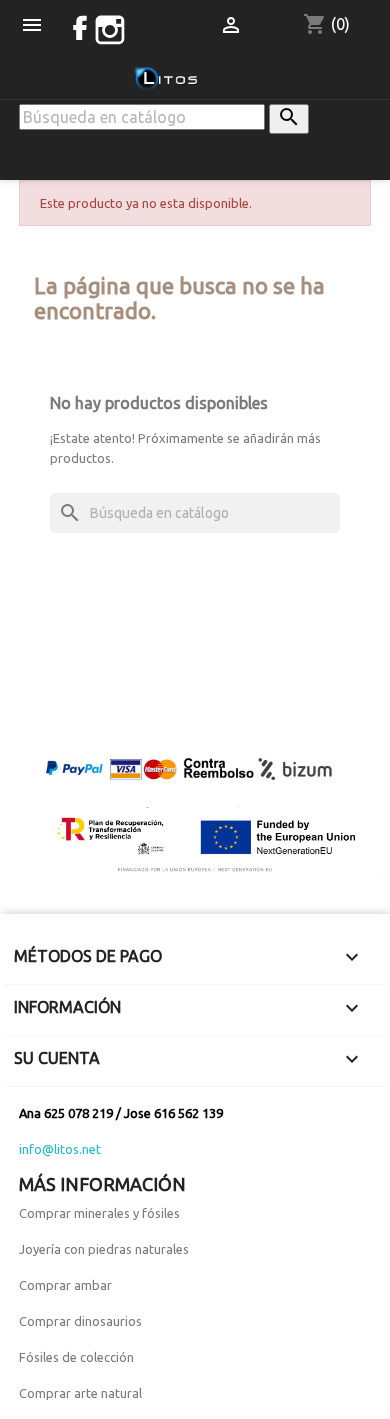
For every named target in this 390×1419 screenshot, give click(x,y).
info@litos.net (60, 1149)
